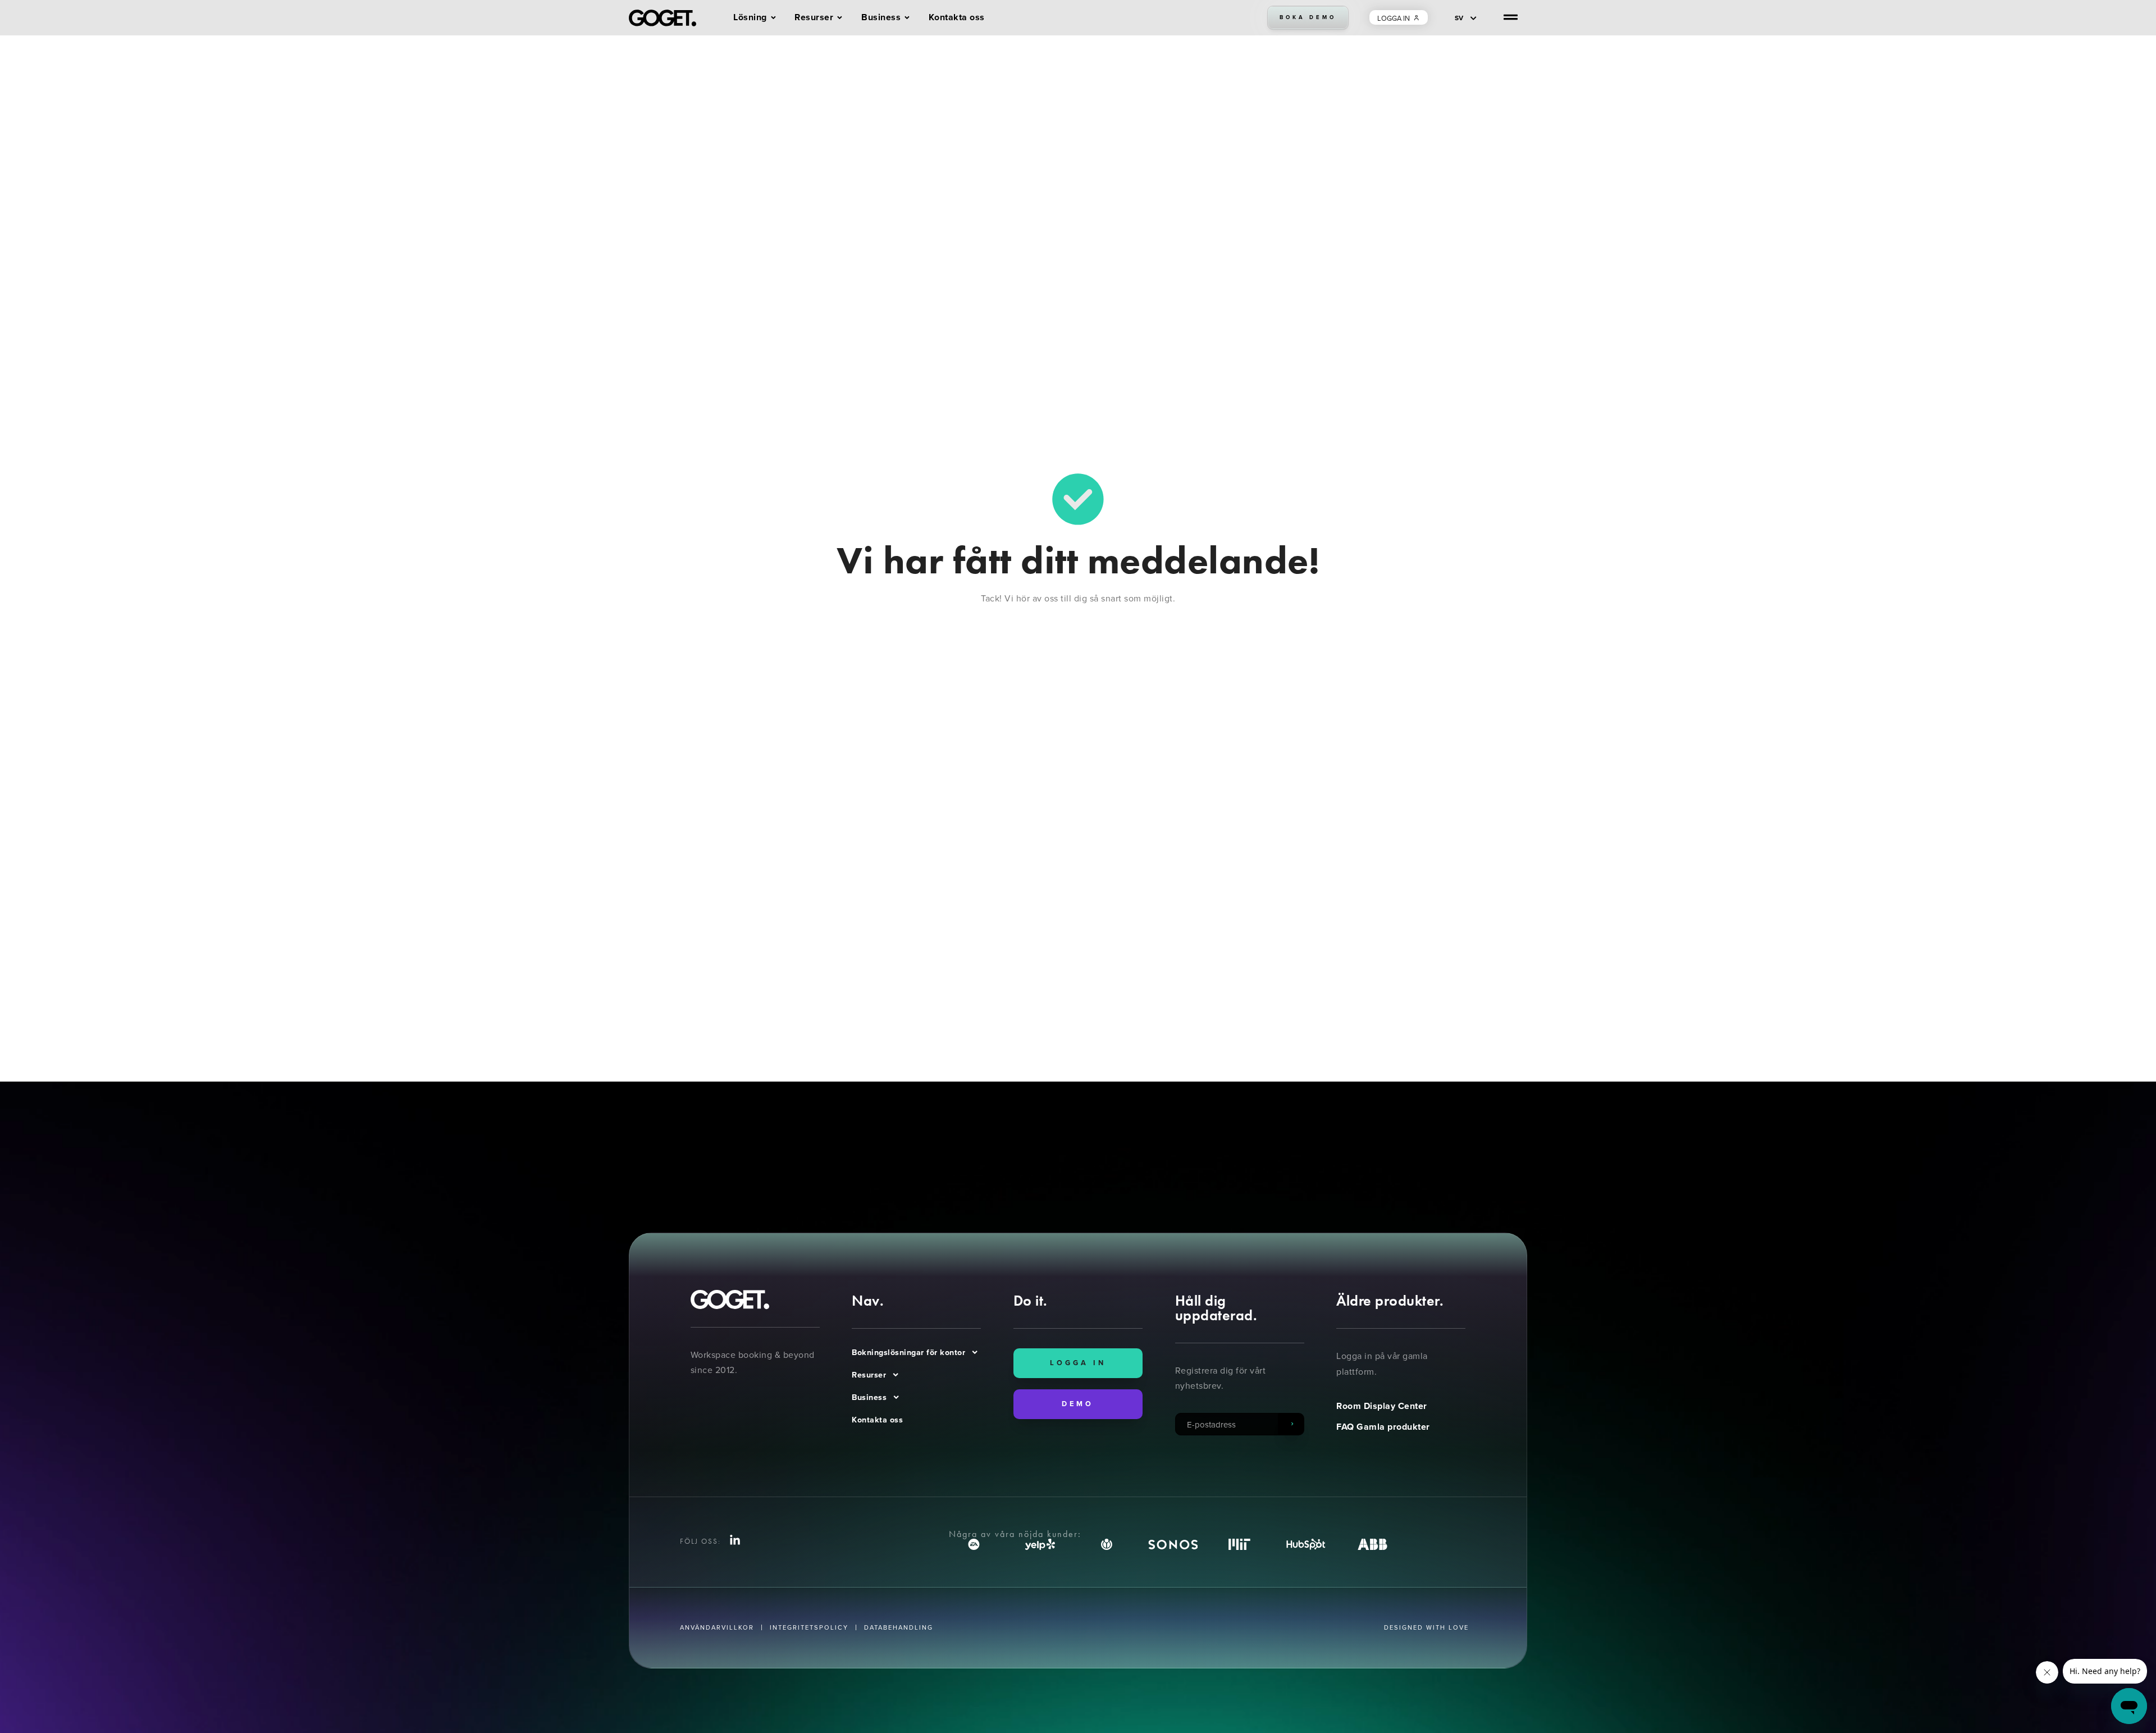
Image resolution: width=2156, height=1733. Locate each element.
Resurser (869, 1375)
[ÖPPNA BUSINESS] (907, 18)
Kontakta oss (877, 1420)
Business (869, 1397)
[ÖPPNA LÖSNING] (773, 18)
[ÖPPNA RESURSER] (840, 18)
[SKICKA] (1291, 1424)
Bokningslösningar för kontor (908, 1352)
